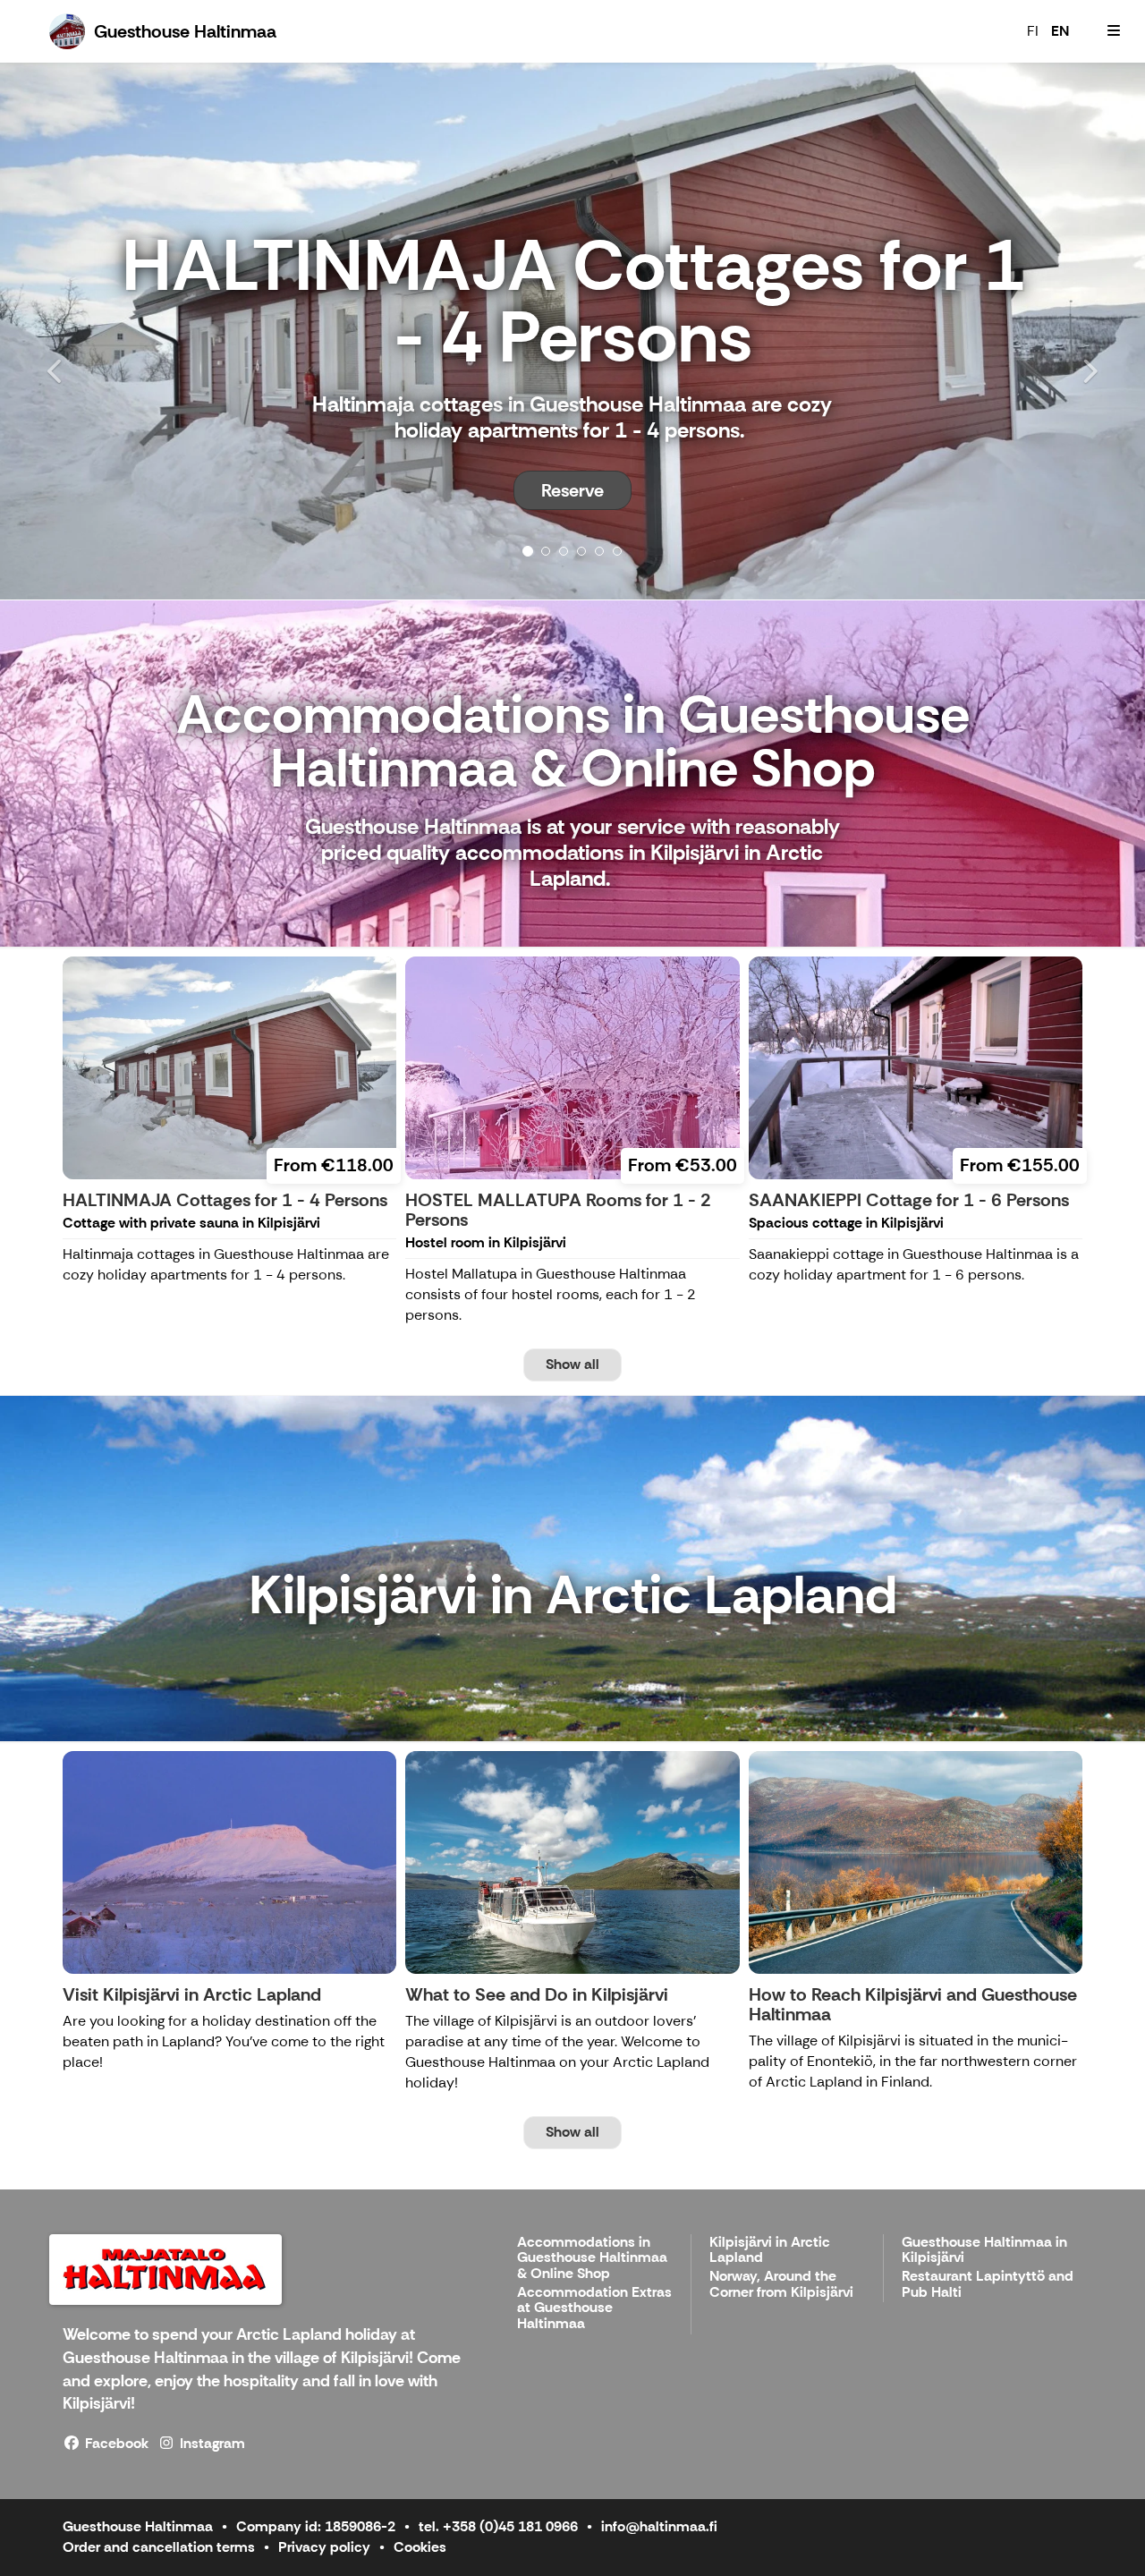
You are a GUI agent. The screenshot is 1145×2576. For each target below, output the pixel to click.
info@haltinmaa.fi (659, 2526)
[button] (86, 331)
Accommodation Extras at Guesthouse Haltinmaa (594, 2308)
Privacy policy (324, 2547)
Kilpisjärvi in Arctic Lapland (770, 2251)
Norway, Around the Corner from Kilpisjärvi (781, 2285)
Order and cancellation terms (159, 2547)
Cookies (420, 2547)
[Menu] (1114, 31)
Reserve (572, 490)
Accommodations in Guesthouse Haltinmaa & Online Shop (592, 2258)
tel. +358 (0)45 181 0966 (498, 2526)
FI (1033, 31)
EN (1060, 31)
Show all (572, 1364)
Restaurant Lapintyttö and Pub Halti (988, 2285)
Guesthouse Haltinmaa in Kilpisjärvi (984, 2251)
